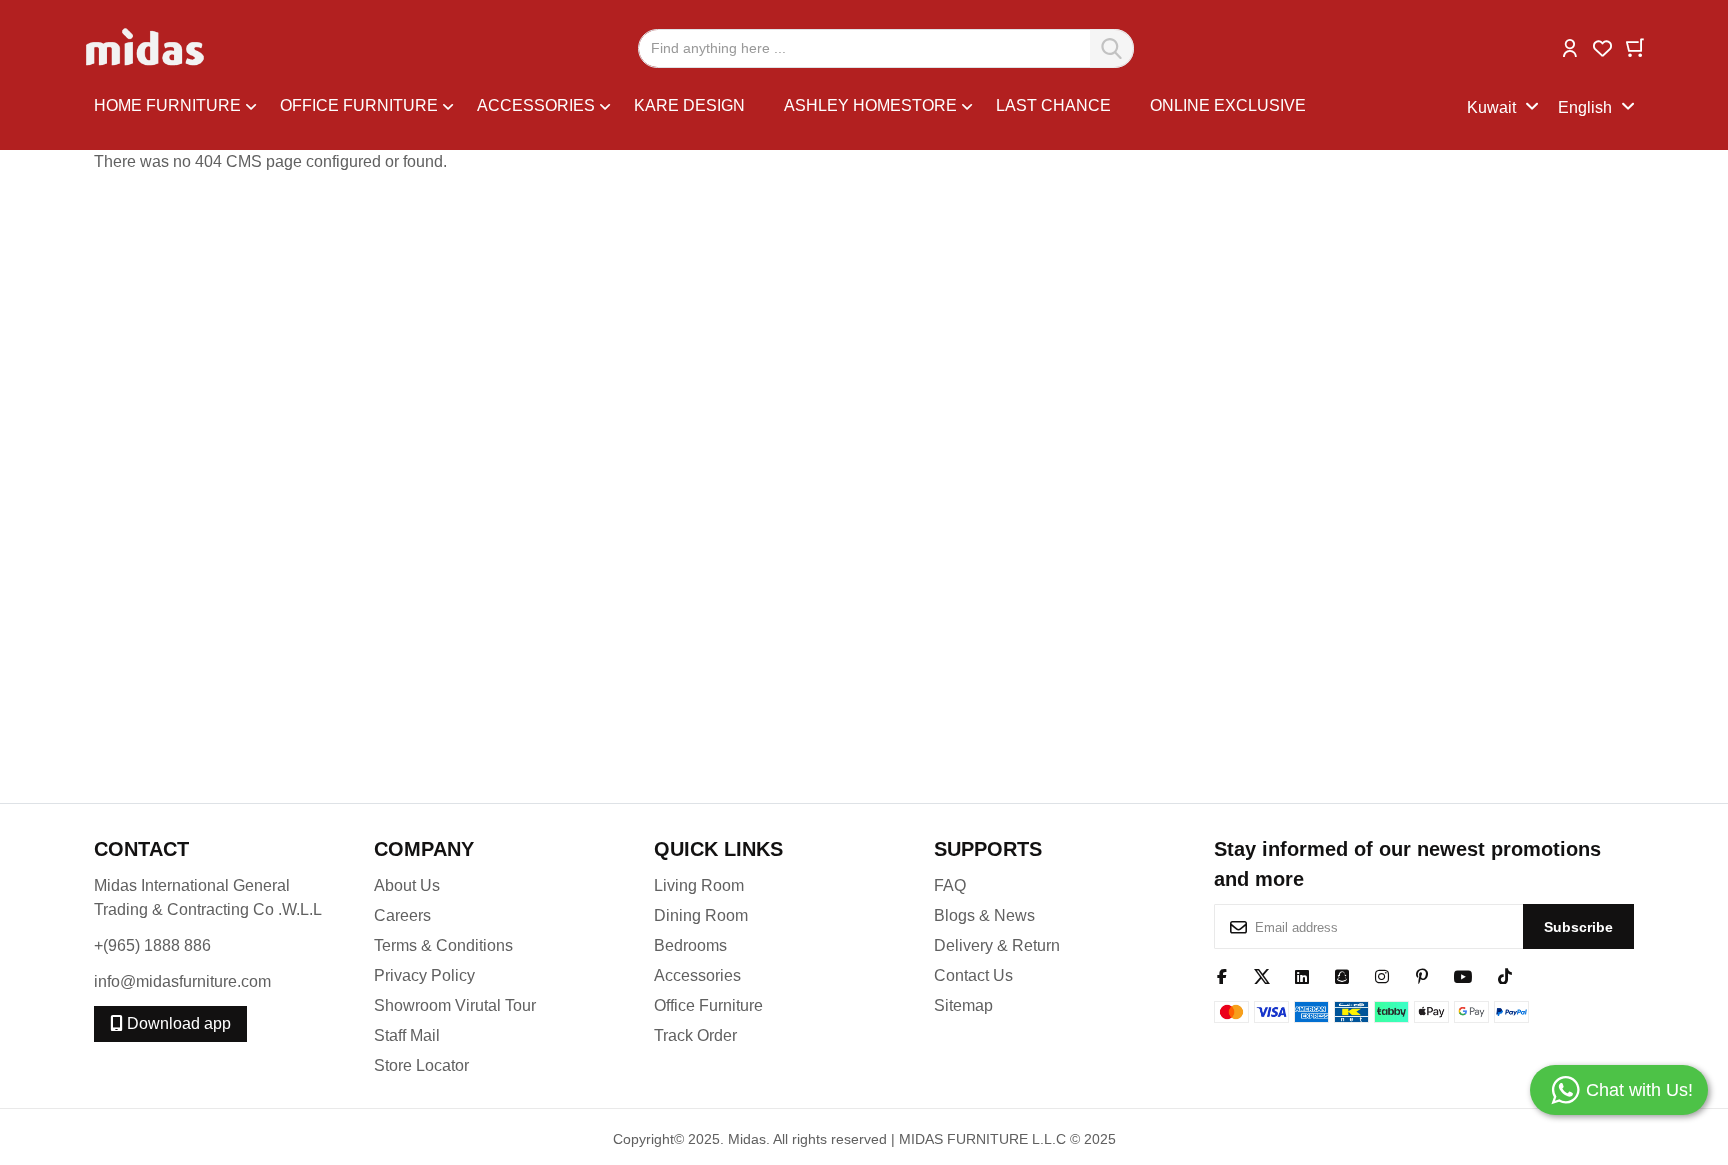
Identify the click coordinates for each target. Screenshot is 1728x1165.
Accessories (697, 975)
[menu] (780, 108)
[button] (1570, 46)
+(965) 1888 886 (152, 945)
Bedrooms (690, 945)
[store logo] (146, 48)
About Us (407, 885)
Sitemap (963, 1005)
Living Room (699, 885)
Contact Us (973, 975)
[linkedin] (1302, 975)
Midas (747, 1139)
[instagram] (1382, 975)
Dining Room (701, 915)
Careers (402, 915)
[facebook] (1222, 975)
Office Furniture (708, 1005)
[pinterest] (1422, 975)
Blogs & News (984, 915)
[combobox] (886, 48)
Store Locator (421, 1065)
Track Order (695, 1035)
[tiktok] (1505, 975)
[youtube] (1463, 975)
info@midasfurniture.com (182, 981)
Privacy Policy (424, 975)
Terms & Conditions (443, 945)
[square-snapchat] (1342, 975)
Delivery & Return (997, 945)
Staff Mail (407, 1035)
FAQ (950, 885)
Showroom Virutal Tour (455, 1005)
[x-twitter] (1262, 975)
